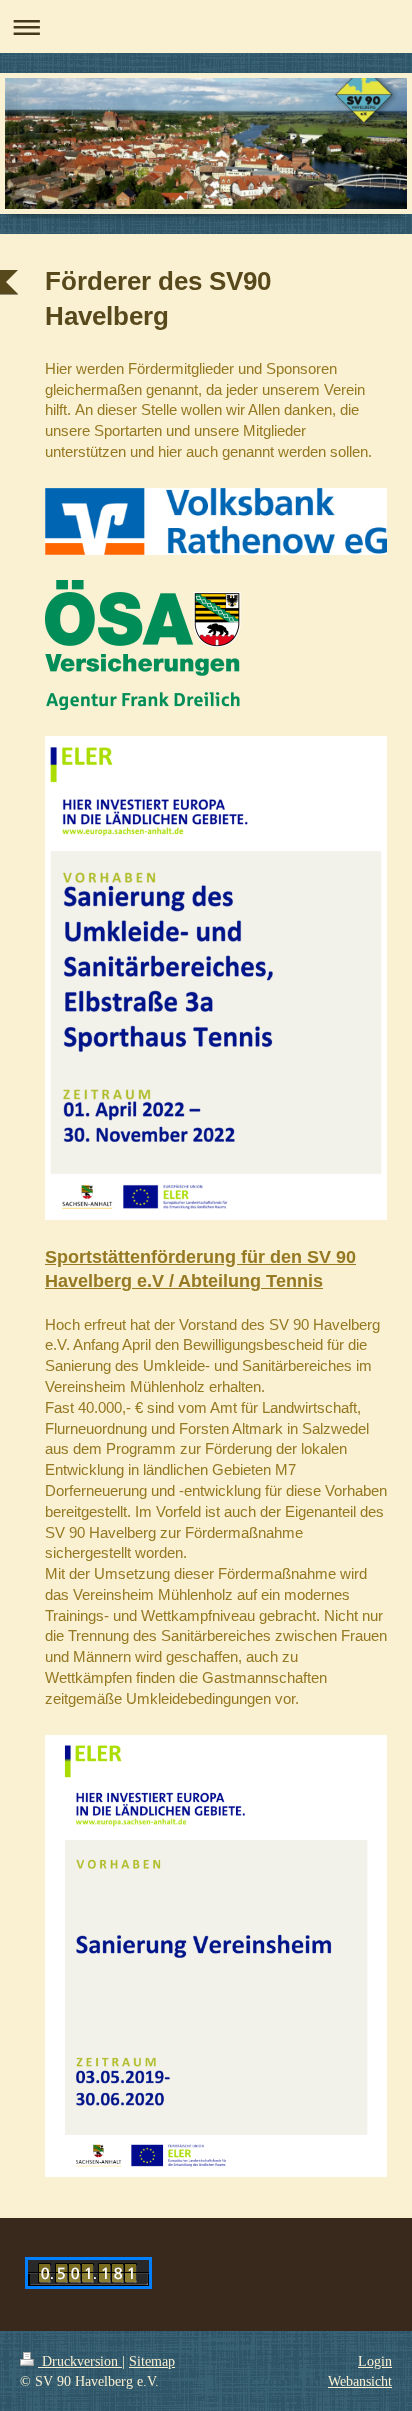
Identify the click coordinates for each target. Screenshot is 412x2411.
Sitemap (152, 2361)
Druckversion (80, 2361)
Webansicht (360, 2381)
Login (375, 2361)
